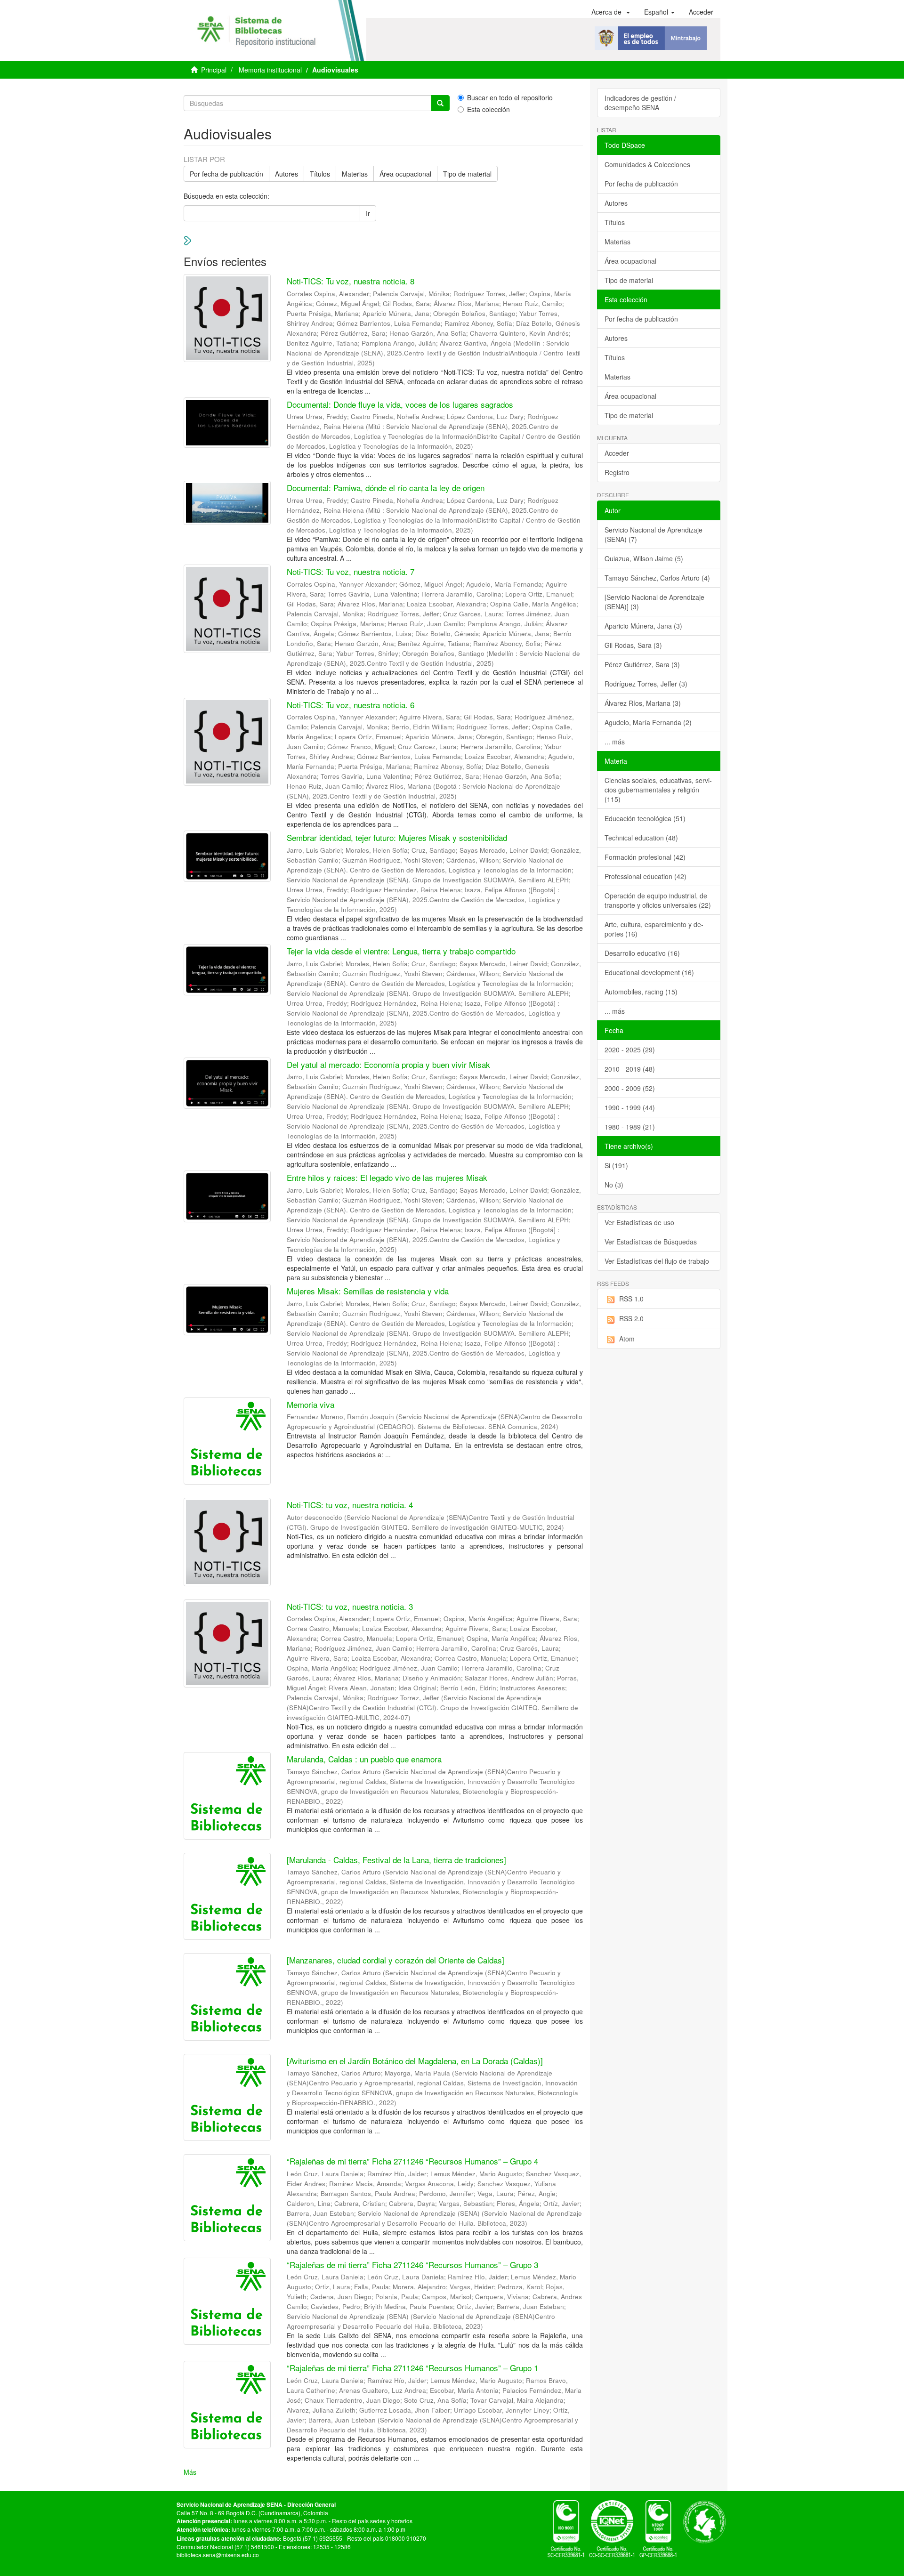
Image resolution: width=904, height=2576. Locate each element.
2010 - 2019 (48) (630, 1069)
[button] (611, 12)
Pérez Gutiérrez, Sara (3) (642, 664)
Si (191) (616, 1165)
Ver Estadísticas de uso (639, 1222)
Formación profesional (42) (645, 857)
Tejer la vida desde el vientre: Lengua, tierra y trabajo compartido (401, 951)
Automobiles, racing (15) (641, 992)
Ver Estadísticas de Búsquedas (651, 1242)
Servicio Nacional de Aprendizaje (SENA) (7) (654, 534)
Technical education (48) (641, 838)
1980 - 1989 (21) (630, 1127)
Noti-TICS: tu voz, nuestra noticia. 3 (350, 1606)
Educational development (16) (649, 972)
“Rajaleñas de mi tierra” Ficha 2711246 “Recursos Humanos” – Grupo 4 (412, 2161)
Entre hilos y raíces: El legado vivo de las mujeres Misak (387, 1177)
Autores (287, 174)
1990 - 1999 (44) (630, 1107)
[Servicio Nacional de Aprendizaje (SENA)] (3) (654, 602)
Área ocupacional (405, 174)
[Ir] (440, 103)
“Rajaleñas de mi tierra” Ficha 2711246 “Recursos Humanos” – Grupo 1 (412, 2368)
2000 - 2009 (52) (630, 1088)
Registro (617, 472)
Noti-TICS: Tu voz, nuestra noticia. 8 (351, 281)
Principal (214, 70)
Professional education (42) (646, 876)
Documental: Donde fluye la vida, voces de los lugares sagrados (400, 404)
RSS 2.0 (631, 1318)
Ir (368, 213)
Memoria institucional (270, 70)
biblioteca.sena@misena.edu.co (218, 2555)
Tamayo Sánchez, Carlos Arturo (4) (657, 578)
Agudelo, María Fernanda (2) (648, 722)
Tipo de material (467, 174)
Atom (627, 1339)
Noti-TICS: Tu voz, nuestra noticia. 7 (351, 571)
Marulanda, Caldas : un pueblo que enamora (364, 1759)
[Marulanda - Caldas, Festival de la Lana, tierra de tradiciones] (396, 1860)
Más (190, 2472)
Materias (355, 174)
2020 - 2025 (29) (630, 1050)
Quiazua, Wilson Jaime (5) (644, 558)
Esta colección (488, 109)
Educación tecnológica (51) (645, 818)
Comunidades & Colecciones (647, 164)
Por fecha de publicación (226, 174)
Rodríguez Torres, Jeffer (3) (646, 684)
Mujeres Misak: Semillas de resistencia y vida (368, 1291)
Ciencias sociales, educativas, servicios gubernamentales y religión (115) (658, 790)
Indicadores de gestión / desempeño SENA (640, 103)
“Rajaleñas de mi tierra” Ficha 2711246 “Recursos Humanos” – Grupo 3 (412, 2265)
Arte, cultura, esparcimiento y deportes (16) (654, 929)
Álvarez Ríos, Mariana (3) (643, 703)
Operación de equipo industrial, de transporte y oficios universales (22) (658, 900)
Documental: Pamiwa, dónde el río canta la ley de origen (386, 488)
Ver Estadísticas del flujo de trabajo (657, 1261)
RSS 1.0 (631, 1299)
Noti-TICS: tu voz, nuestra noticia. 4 (350, 1505)
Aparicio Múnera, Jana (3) (643, 626)
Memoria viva (311, 1404)
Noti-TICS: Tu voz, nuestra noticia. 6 (351, 705)
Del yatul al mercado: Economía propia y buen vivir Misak (388, 1064)
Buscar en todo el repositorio (510, 97)
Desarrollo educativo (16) (642, 953)
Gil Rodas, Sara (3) (633, 645)
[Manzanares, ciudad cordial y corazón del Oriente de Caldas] (395, 1960)
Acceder (617, 453)
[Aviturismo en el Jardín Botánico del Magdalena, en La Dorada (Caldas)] (415, 2061)
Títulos (320, 174)
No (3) (614, 1185)
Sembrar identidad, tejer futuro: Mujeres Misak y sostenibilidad (397, 837)
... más (615, 742)
